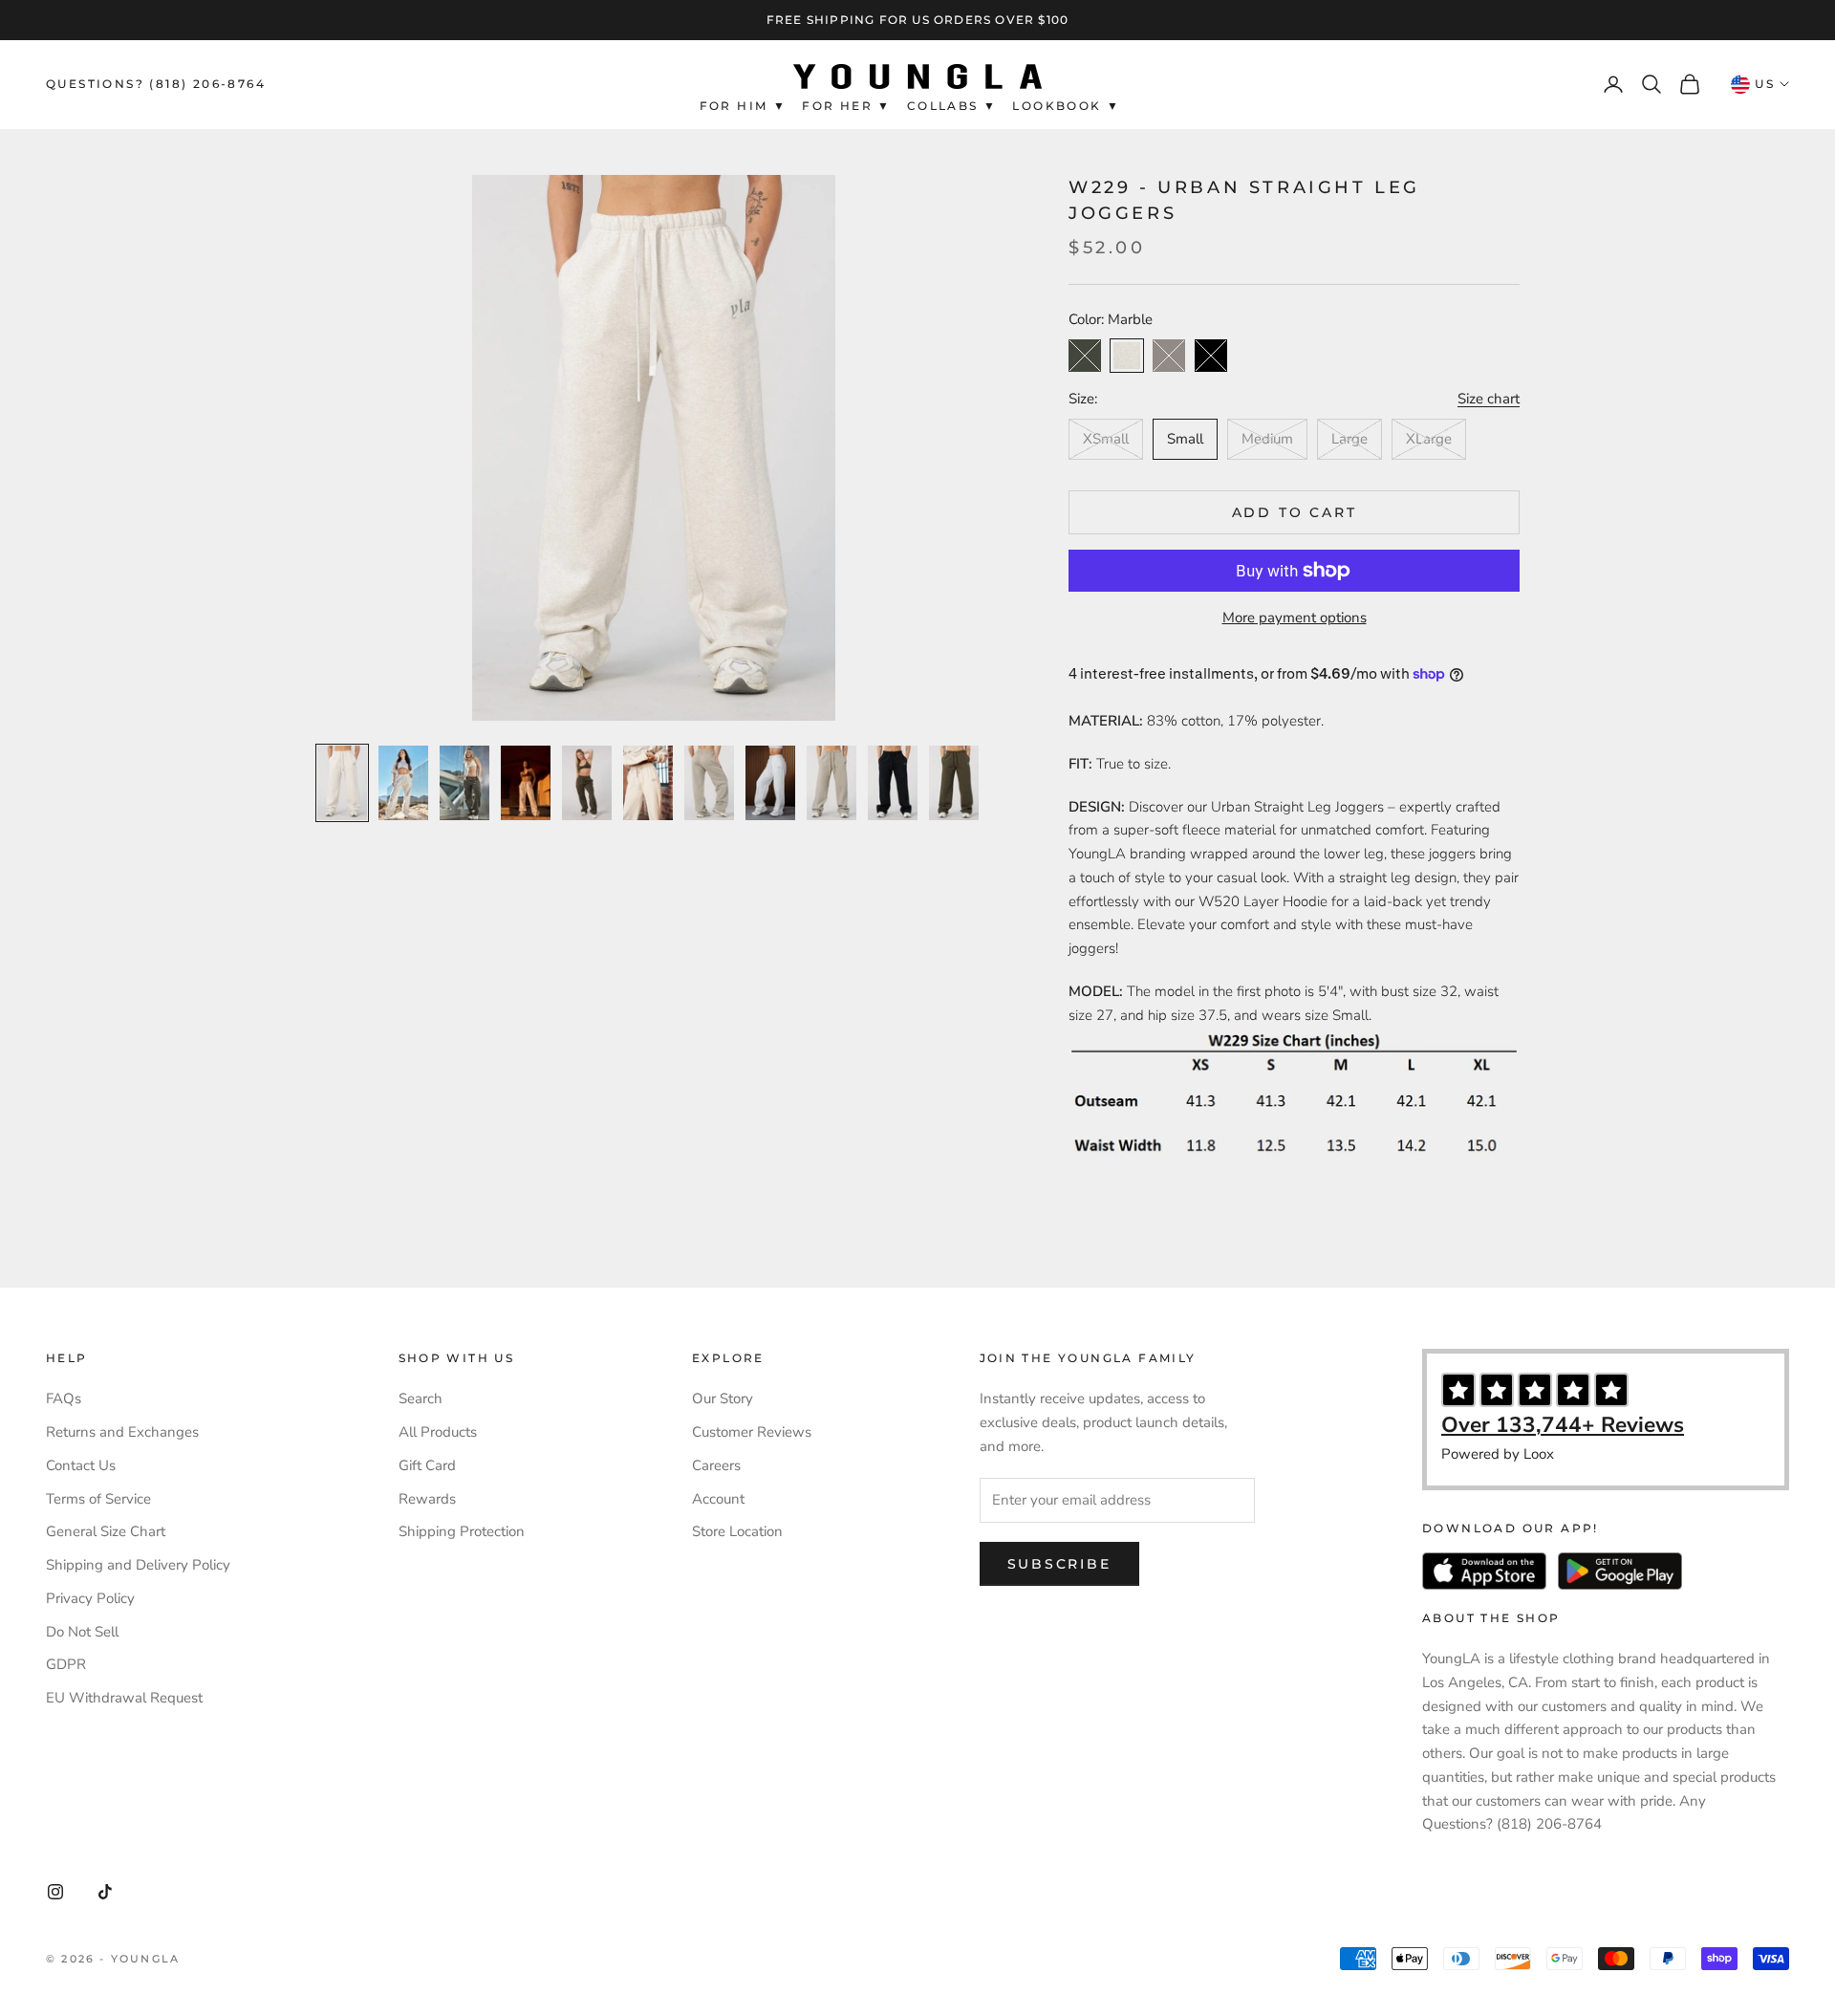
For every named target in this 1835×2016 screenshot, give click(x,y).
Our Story (723, 1398)
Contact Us (81, 1465)
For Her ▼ (847, 106)
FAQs (64, 1398)
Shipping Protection (462, 1531)
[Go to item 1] (342, 783)
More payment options (1295, 618)
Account (718, 1499)
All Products (438, 1432)
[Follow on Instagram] (55, 1892)
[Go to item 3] (464, 783)
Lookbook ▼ (1066, 106)
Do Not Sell (82, 1632)
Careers (716, 1465)
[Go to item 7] (709, 783)
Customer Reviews (752, 1432)
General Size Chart (106, 1531)
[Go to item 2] (403, 783)
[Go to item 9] (831, 783)
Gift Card (427, 1465)
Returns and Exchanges (122, 1432)
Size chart (1489, 399)
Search (421, 1398)
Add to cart (1295, 512)
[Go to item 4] (526, 783)
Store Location (737, 1531)
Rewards (427, 1499)
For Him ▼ (744, 106)
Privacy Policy (90, 1598)
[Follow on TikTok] (105, 1892)
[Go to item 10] (893, 783)
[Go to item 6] (648, 783)
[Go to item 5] (587, 783)
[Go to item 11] (954, 783)
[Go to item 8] (770, 783)
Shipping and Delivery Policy (138, 1565)
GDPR (66, 1664)
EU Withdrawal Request (124, 1698)
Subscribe (1059, 1564)
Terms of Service (98, 1499)
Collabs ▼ (952, 106)
